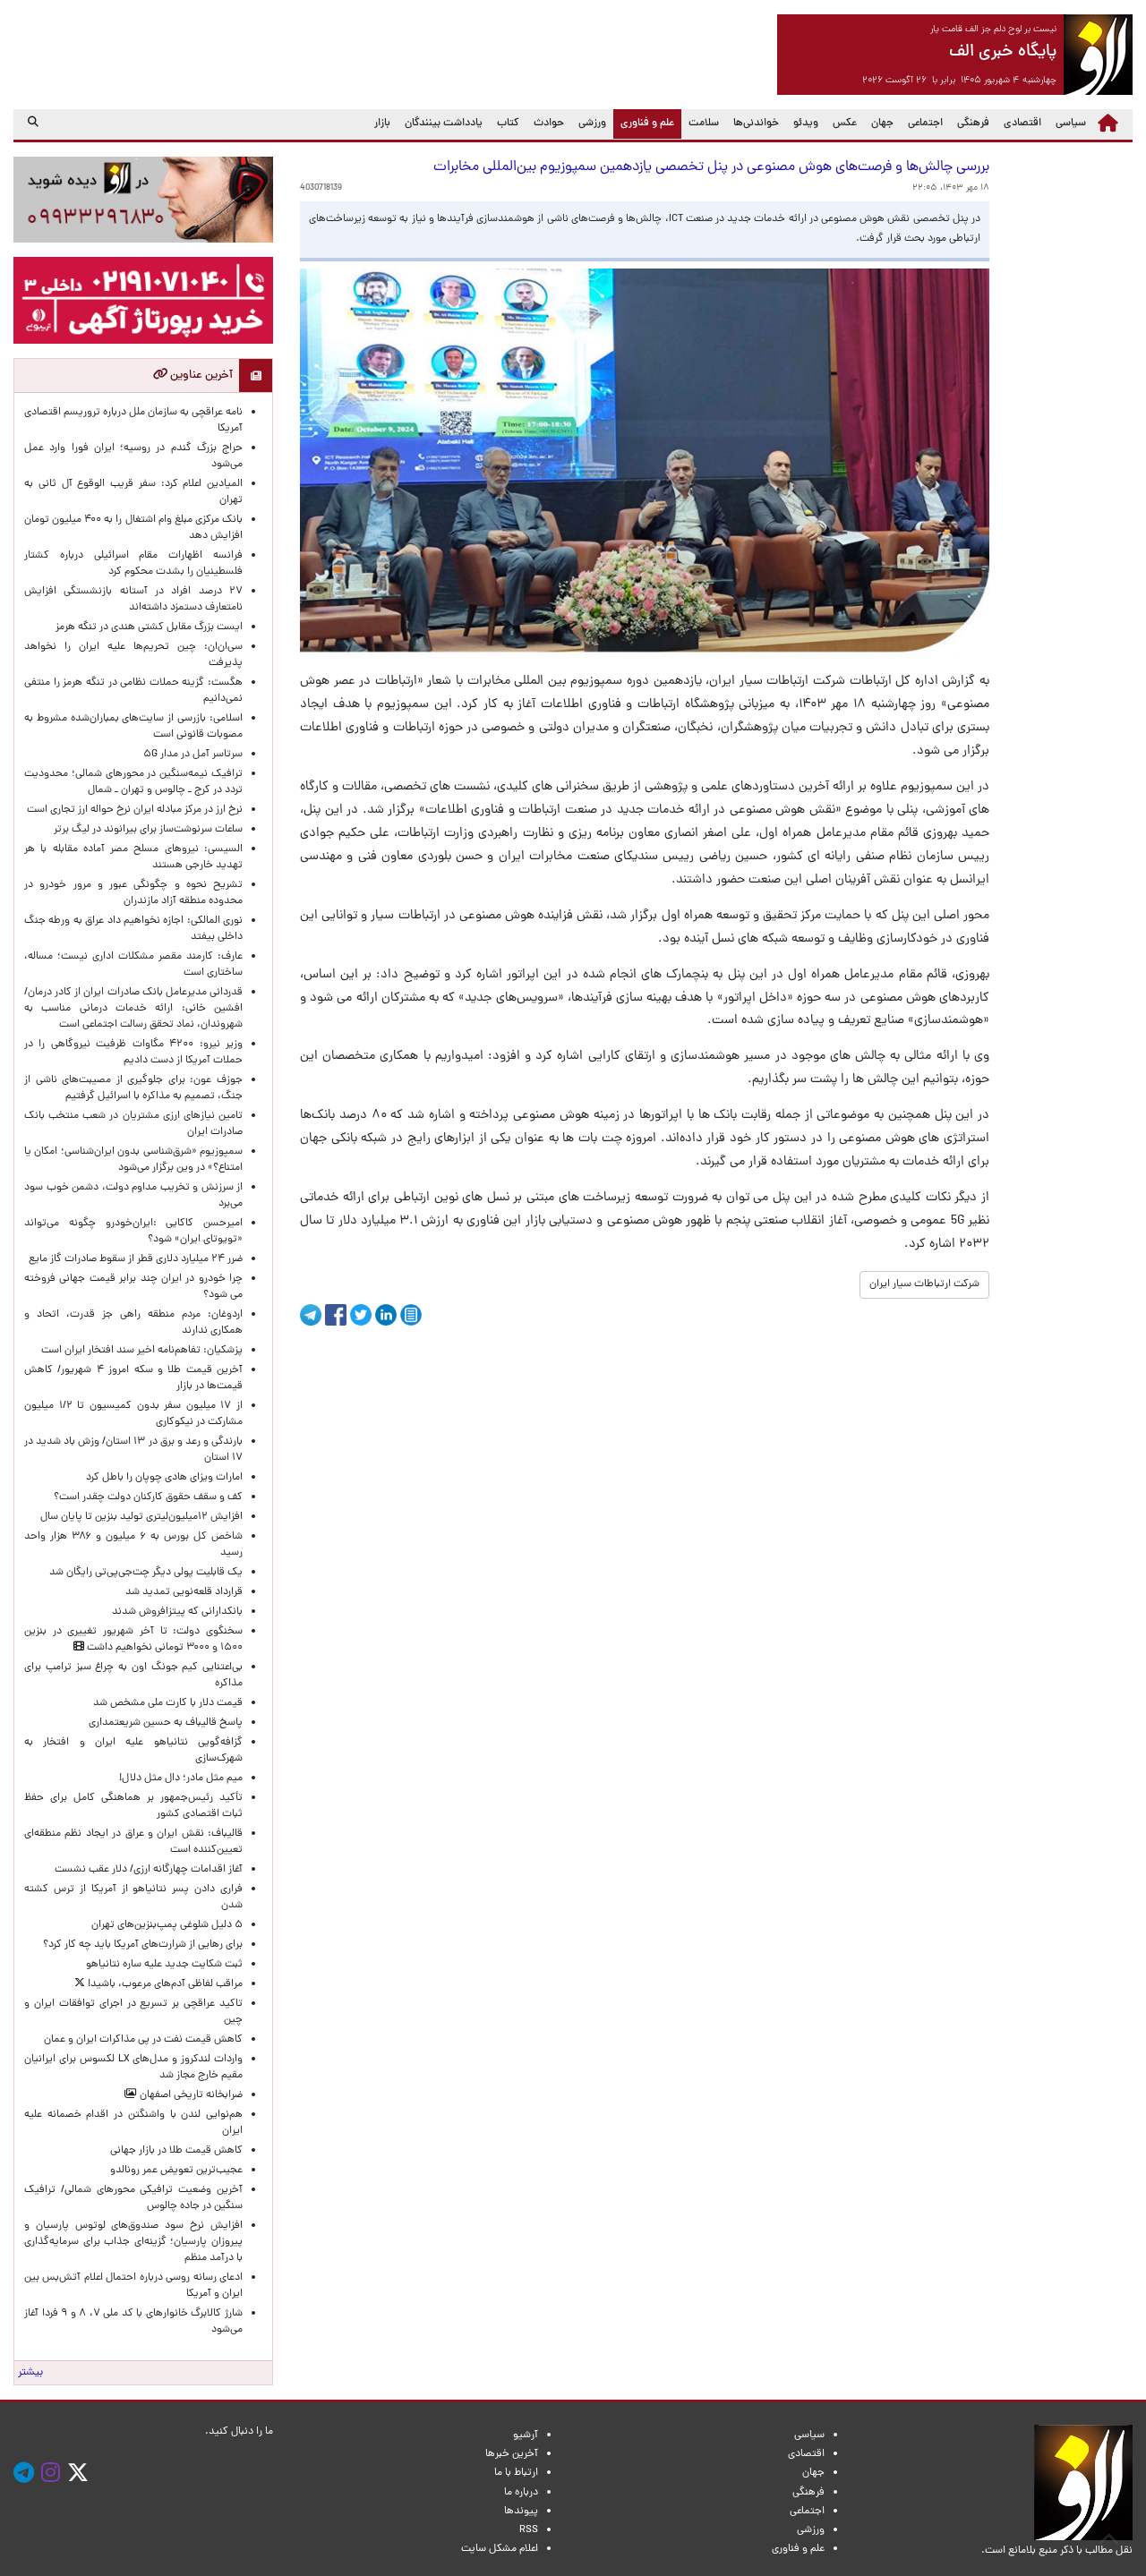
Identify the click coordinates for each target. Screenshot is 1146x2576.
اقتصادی (1022, 124)
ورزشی (592, 124)
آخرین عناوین (200, 375)
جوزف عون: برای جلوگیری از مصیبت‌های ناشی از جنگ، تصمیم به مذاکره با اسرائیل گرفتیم (133, 1088)
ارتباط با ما (516, 2473)
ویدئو (806, 124)
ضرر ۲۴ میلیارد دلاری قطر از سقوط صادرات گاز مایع (136, 1259)
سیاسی (1071, 124)
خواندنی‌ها (756, 124)
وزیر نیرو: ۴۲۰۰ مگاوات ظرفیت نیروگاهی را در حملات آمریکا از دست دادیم (133, 1053)
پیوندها (521, 2512)
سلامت (704, 124)
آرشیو (526, 2435)
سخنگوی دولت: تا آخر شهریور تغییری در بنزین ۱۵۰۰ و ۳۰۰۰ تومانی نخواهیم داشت (133, 1640)
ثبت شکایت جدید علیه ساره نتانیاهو (164, 1965)
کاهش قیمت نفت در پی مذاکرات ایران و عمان (143, 2040)
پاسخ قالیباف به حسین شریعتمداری (166, 1723)
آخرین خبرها (512, 2454)
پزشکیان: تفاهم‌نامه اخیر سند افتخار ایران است (142, 1351)
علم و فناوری (644, 123)
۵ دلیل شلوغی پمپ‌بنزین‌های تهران (167, 1925)
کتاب (508, 124)
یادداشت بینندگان (444, 124)
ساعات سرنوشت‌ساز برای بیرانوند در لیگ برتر (148, 830)
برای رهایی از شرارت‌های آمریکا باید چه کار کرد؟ (143, 1945)
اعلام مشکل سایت (500, 2549)
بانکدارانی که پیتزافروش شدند (177, 1612)
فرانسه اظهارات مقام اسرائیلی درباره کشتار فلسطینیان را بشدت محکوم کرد (133, 564)
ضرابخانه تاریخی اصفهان (190, 2095)
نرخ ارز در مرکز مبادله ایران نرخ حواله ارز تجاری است (135, 810)
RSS (529, 2530)
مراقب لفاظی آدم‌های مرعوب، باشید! (164, 1984)
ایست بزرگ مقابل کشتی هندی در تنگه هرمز (149, 627)
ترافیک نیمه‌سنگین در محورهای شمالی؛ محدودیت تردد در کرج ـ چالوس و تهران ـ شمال (133, 782)
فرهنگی (973, 124)
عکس (845, 124)
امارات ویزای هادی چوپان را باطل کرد (164, 1478)
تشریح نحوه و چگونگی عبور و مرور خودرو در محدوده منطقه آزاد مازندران (133, 893)
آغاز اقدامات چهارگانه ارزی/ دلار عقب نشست (149, 1870)
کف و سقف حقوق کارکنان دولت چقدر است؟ (147, 1497)
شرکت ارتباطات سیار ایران (924, 1284)
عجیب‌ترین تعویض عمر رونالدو (176, 2171)
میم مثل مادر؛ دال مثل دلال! (181, 1778)
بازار (382, 124)
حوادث (549, 124)
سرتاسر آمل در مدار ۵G (193, 755)
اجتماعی (925, 124)
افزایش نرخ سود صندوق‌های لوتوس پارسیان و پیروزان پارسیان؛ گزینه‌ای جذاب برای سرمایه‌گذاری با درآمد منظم (133, 2242)
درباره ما (521, 2493)
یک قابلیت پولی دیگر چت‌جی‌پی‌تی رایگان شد (146, 1573)
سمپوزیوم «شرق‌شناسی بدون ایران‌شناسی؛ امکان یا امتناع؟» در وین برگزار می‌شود (133, 1160)
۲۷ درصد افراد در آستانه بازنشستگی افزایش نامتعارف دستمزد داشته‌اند (133, 600)
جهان (882, 124)
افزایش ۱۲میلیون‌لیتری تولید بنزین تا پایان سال (141, 1517)
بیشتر (30, 2373)
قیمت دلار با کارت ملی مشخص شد (168, 1703)
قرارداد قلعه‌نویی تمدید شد (184, 1592)
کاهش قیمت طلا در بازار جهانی (176, 2151)
